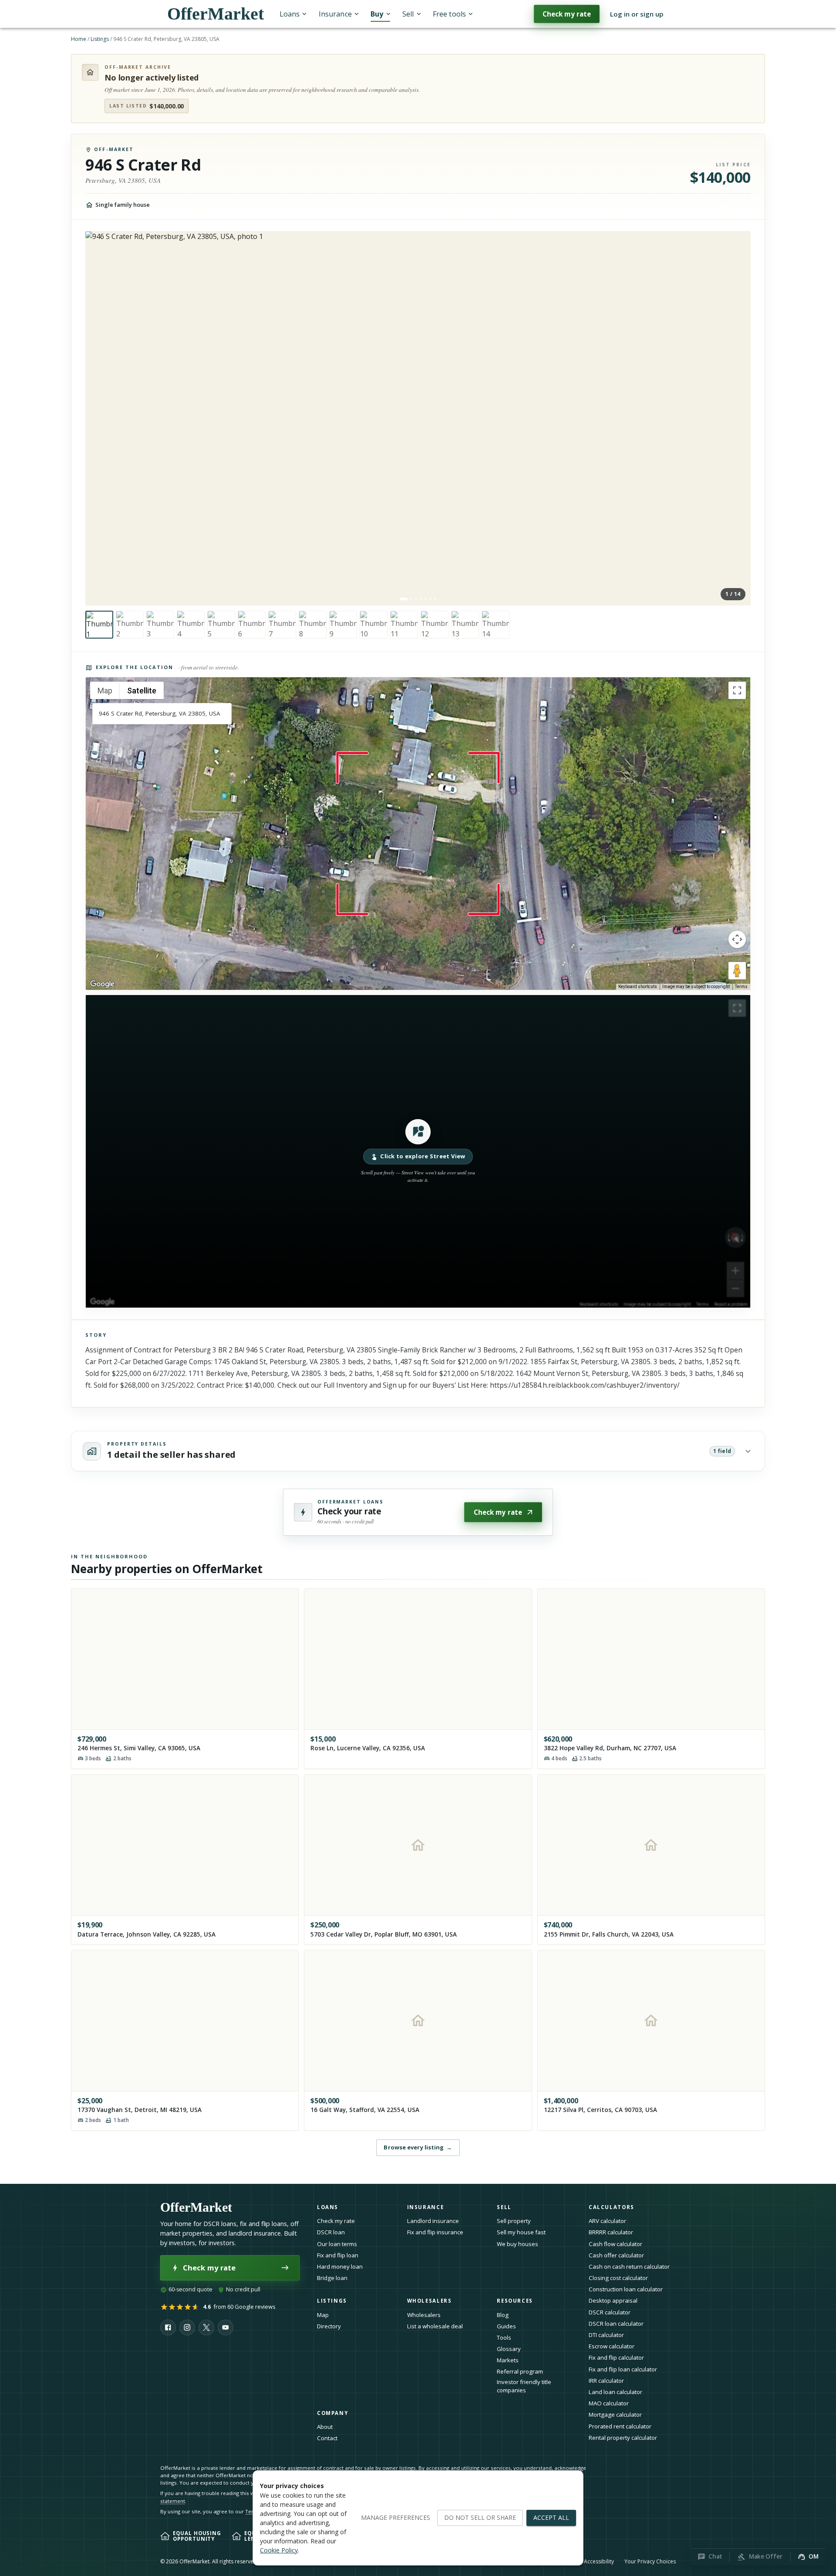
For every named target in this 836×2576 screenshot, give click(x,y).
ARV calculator (607, 2221)
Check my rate (567, 14)
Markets (508, 2360)
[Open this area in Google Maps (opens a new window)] (102, 984)
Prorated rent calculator (620, 2426)
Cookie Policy (279, 2550)
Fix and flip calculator (616, 2357)
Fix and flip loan (338, 2255)
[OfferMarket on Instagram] (187, 2327)
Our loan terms (337, 2244)
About (325, 2427)
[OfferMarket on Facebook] (168, 2327)
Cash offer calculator (616, 2255)
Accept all (551, 2517)
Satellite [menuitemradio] (142, 691)
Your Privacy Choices (650, 2561)
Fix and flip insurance (435, 2232)
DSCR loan (331, 2232)
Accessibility (599, 2561)
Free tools (449, 14)
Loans (290, 14)
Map (323, 2315)
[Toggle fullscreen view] (737, 690)
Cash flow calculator (615, 2244)
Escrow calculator (612, 2346)
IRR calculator (606, 2381)
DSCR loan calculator (616, 2324)
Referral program (520, 2371)
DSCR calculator (610, 2312)
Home (79, 39)
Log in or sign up (637, 14)
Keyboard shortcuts (638, 987)
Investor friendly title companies (524, 2386)
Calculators (612, 2207)
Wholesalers (424, 2315)
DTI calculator (606, 2335)
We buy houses (517, 2244)
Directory (329, 2326)
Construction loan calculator (626, 2289)
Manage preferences (396, 2517)
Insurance (335, 14)
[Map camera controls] (737, 939)
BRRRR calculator (611, 2232)
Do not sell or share (480, 2517)
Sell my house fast (521, 2232)
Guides (506, 2326)
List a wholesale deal (435, 2326)
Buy (377, 14)
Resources (515, 2301)
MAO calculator (609, 2403)
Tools (504, 2337)
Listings (100, 39)
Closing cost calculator (618, 2278)
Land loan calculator (615, 2392)
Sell (408, 14)
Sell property (514, 2221)
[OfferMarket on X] (206, 2327)
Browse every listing (418, 2147)
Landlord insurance (433, 2221)
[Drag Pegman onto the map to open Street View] (737, 971)
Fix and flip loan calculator (623, 2369)
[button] (418, 1151)
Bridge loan (332, 2278)
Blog (503, 2315)
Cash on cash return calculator (629, 2267)
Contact (327, 2438)
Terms (741, 987)
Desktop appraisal (613, 2300)
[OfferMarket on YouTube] (226, 2327)
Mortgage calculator (615, 2415)
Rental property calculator (623, 2438)
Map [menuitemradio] (105, 691)
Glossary (509, 2349)
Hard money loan (340, 2267)
